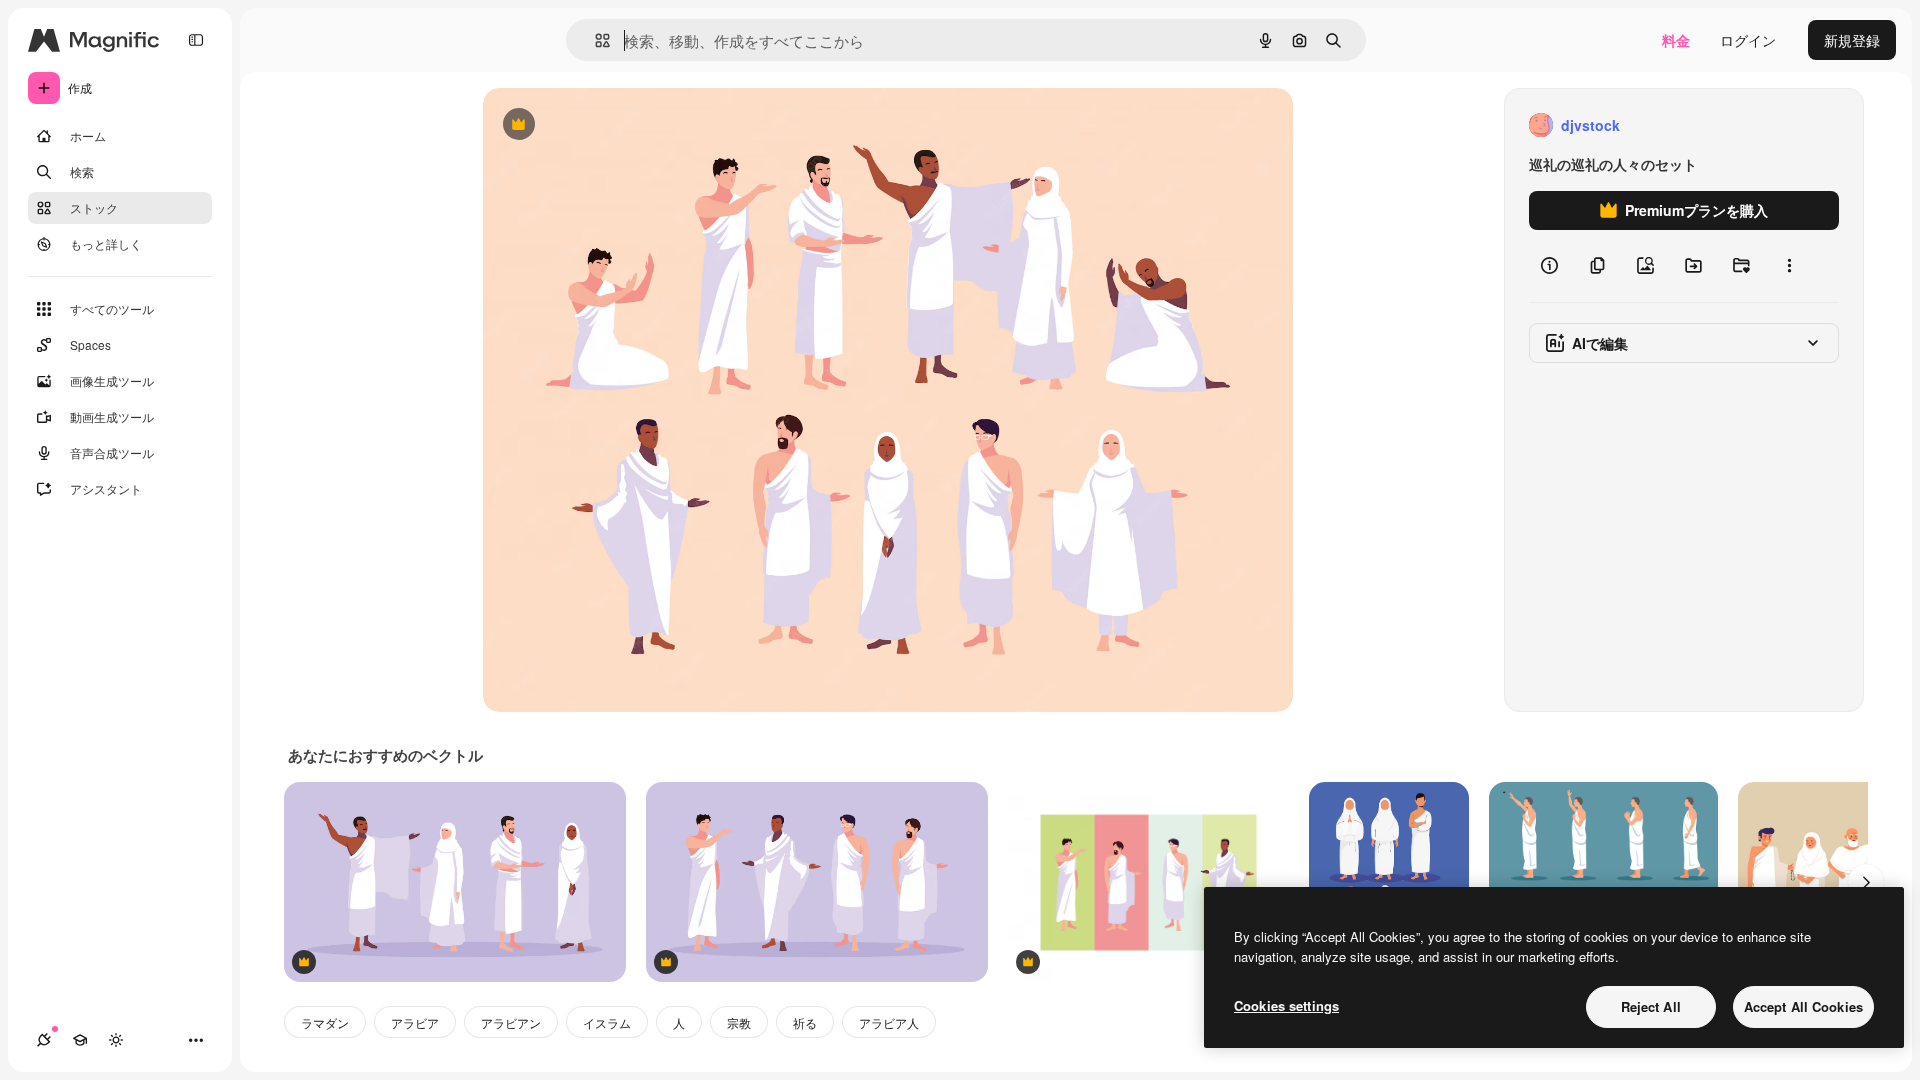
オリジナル (620, 125)
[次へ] (1866, 882)
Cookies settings (1286, 1005)
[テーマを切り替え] (116, 1040)
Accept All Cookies (1803, 1006)
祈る (805, 1022)
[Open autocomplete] (594, 40)
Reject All (1651, 1006)
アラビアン (511, 1022)
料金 (1676, 40)
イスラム (607, 1022)
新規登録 (1852, 40)
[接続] (44, 1040)
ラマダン (325, 1022)
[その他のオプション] (1789, 266)
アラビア (415, 1022)
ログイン (1748, 40)
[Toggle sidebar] (196, 40)
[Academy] (80, 1040)
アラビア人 (889, 1022)
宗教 (739, 1022)
